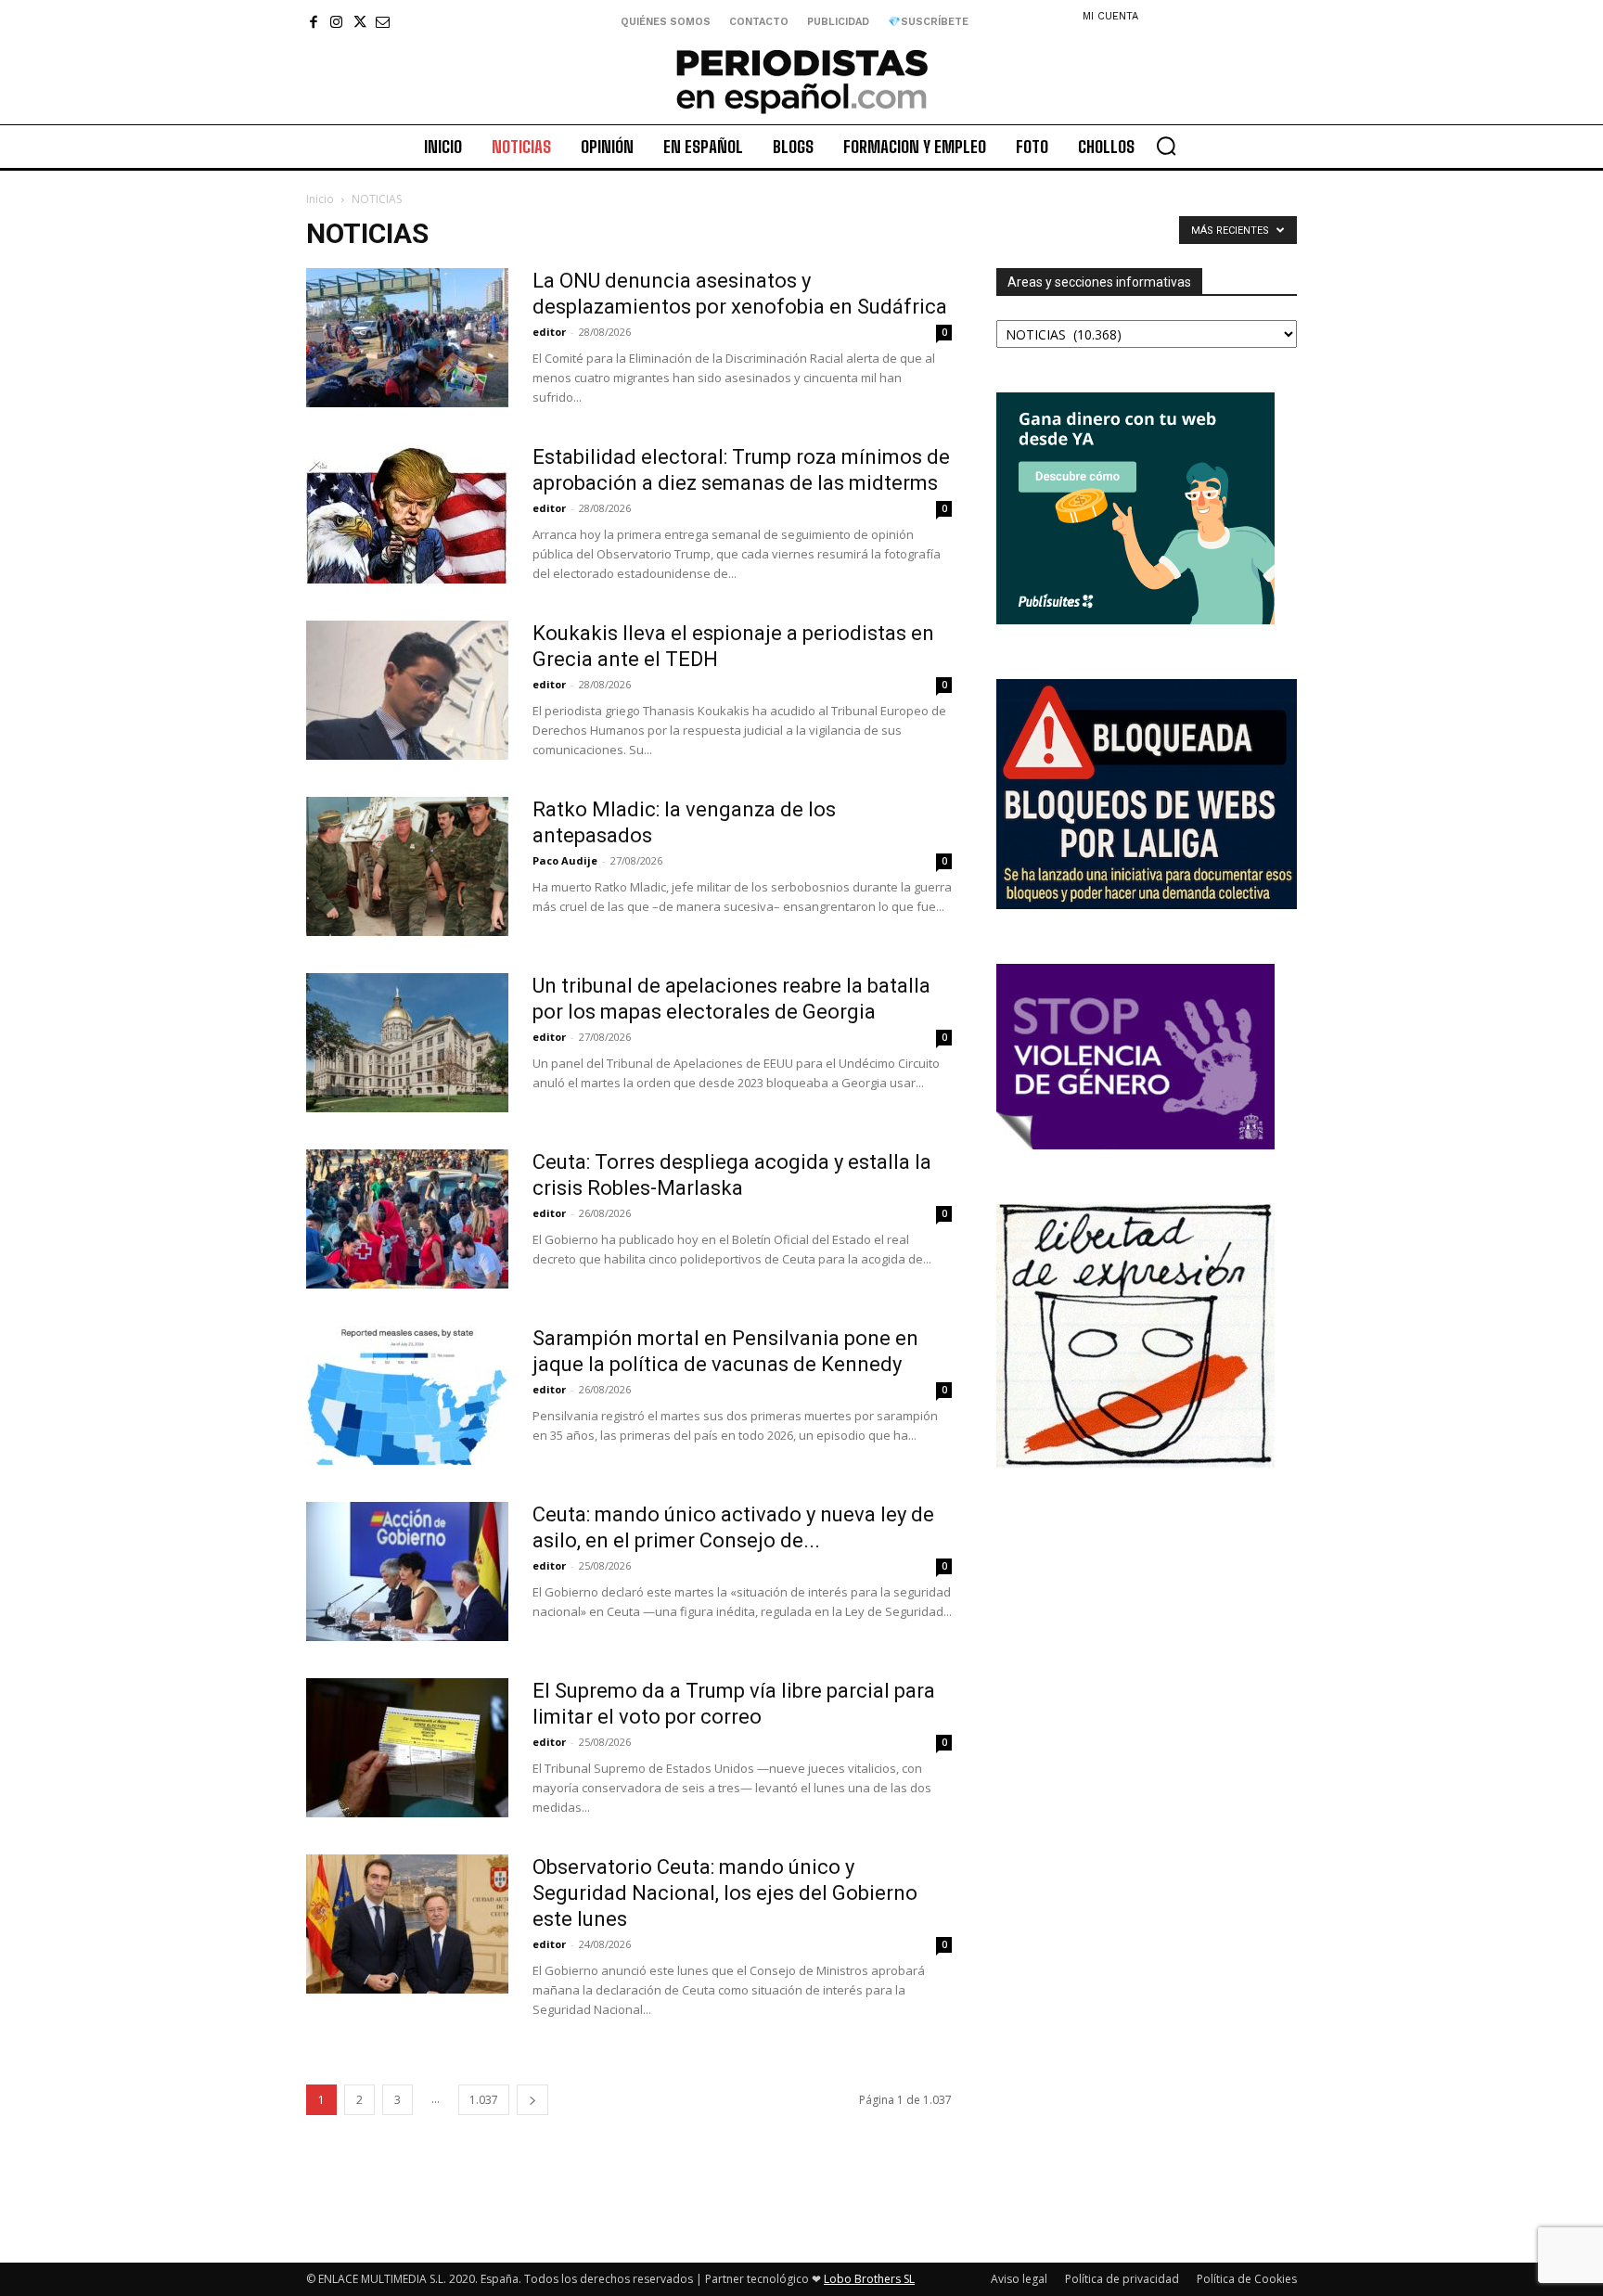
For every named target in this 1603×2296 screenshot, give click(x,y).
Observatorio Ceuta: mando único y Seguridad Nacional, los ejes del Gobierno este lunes (725, 1893)
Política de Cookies (1247, 2279)
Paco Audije (565, 860)
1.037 (484, 2100)
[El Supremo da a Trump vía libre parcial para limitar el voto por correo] (407, 1748)
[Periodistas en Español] (801, 81)
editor (549, 332)
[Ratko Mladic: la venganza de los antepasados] (407, 866)
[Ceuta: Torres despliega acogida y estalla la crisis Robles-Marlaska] (407, 1219)
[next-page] (532, 2100)
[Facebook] (313, 22)
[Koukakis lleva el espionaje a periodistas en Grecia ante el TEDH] (407, 690)
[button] (1166, 146)
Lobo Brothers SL (869, 2279)
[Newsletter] (383, 22)
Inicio (320, 199)
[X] (359, 22)
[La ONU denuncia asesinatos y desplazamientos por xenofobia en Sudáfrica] (407, 338)
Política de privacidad (1122, 2279)
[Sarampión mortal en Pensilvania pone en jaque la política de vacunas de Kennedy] (407, 1395)
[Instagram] (336, 22)
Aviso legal (1019, 2279)
